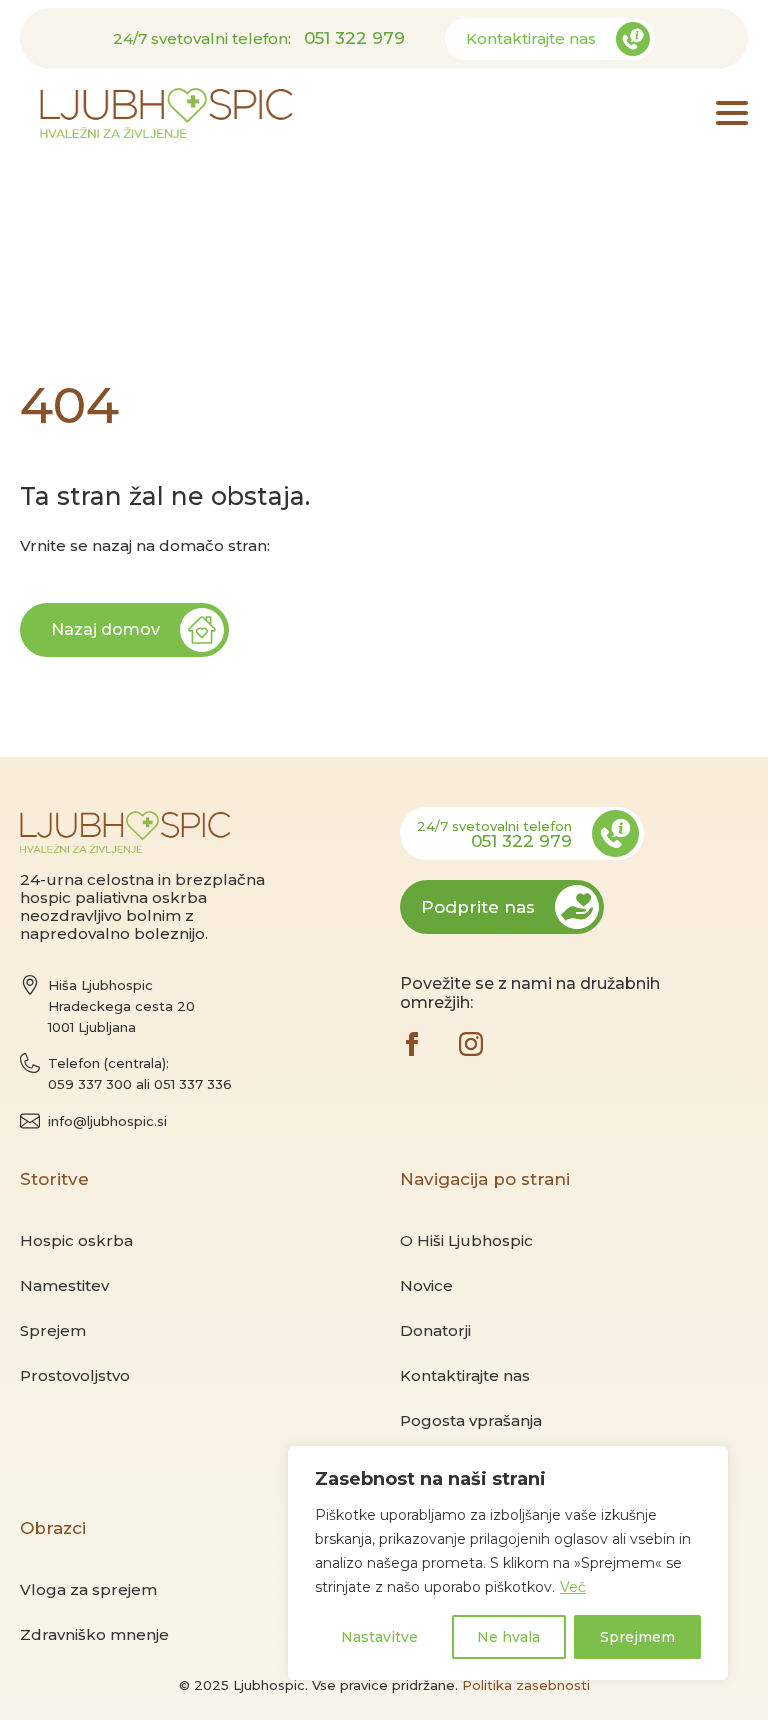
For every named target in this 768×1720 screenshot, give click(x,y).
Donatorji (435, 1330)
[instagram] (471, 1044)
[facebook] (412, 1044)
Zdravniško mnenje (94, 1634)
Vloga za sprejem (88, 1589)
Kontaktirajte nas (465, 1375)
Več (573, 1587)
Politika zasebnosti (526, 1685)
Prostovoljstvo (75, 1375)
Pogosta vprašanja (471, 1420)
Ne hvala (508, 1637)
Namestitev (64, 1285)
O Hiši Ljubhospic (466, 1240)
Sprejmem (637, 1637)
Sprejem (53, 1330)
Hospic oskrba (76, 1240)
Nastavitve (379, 1637)
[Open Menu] (732, 113)
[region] (508, 1563)
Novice (426, 1285)
